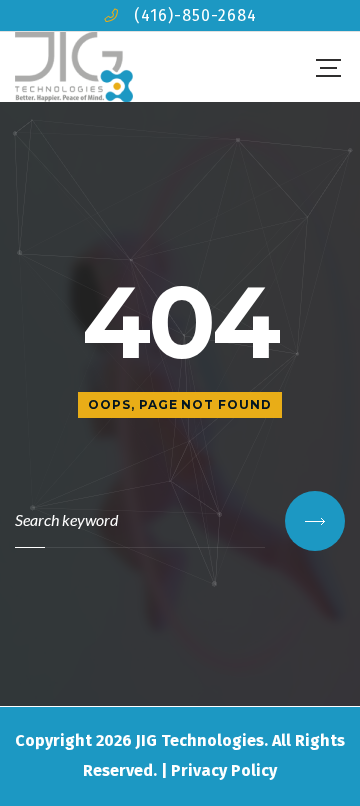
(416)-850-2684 (195, 15)
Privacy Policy (224, 770)
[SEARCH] (315, 521)
